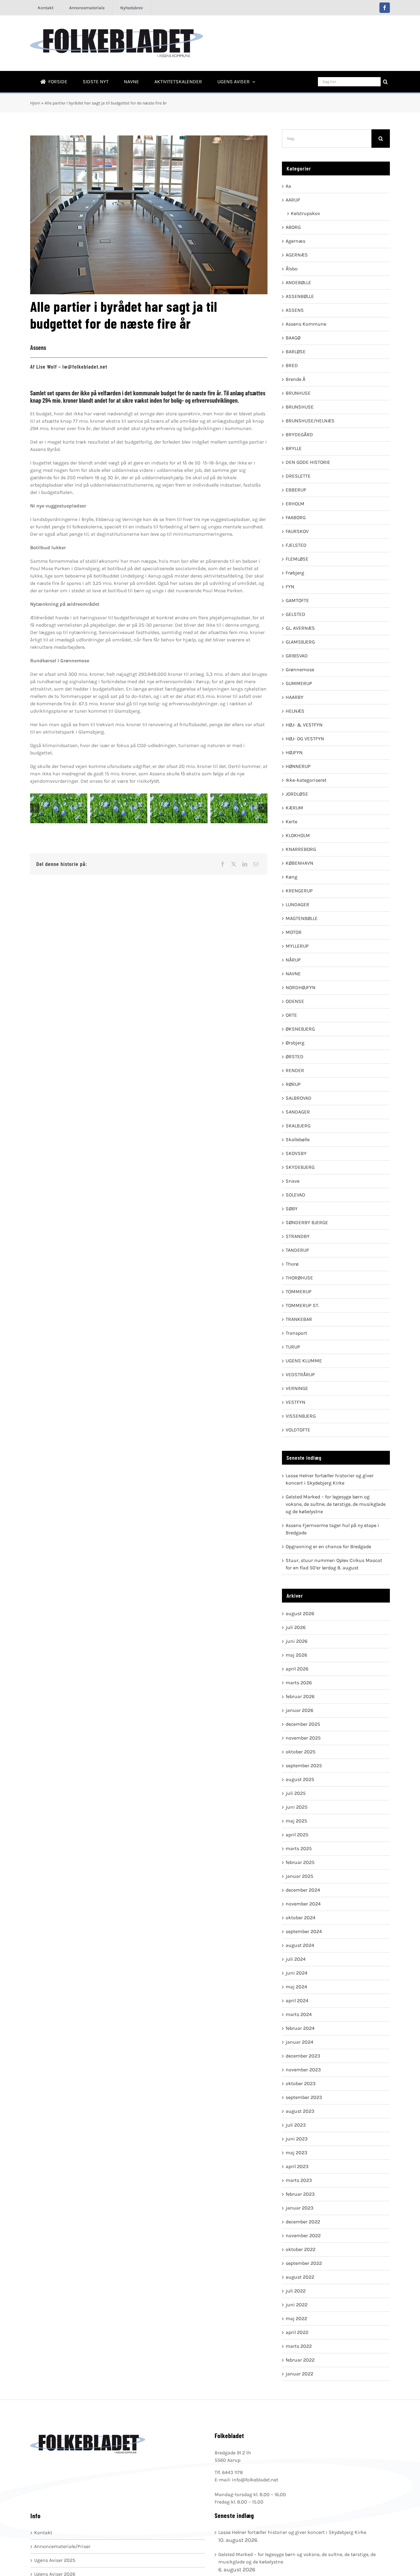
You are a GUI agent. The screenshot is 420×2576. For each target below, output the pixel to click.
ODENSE (295, 1001)
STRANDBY (298, 1236)
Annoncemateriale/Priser (62, 2546)
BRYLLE (294, 448)
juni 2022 (297, 2305)
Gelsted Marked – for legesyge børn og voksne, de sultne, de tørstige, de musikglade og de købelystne (336, 1504)
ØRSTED (295, 1057)
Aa (288, 186)
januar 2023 (299, 2208)
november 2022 (303, 2235)
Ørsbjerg (295, 1043)
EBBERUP (296, 490)
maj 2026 (296, 1655)
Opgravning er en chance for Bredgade (328, 1546)
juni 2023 (297, 2139)
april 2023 (297, 2166)
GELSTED (295, 614)
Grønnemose (300, 669)
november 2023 (303, 2070)
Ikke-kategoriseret (306, 780)
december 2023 (303, 2056)
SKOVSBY (296, 1153)
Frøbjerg (295, 573)
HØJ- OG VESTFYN (305, 739)
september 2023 (304, 2097)
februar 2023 (300, 2194)
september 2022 (304, 2263)
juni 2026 (297, 1641)
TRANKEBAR (299, 1319)
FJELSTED (296, 545)
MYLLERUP (297, 946)
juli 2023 (296, 2125)
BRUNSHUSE (300, 407)
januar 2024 (299, 2042)
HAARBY (295, 697)
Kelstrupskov (305, 213)
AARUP (293, 200)
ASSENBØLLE (300, 296)
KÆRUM (294, 808)
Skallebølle (298, 1139)
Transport (296, 1333)
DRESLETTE (298, 476)
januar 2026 (299, 1710)
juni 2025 (297, 1807)
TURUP (293, 1347)
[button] (35, 808)
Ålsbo (292, 269)
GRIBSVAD (297, 656)
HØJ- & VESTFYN (304, 725)
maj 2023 (296, 2153)
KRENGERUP (299, 891)
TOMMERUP (299, 1292)
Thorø (292, 1264)
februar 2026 (300, 1696)
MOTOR (294, 932)
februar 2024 (300, 2028)
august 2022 (300, 2277)
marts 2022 (299, 2346)
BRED (292, 365)
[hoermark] (59, 808)
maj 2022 (296, 2318)
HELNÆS (295, 711)
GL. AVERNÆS (300, 628)
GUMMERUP (299, 683)
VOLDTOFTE (298, 1430)
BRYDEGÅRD (299, 435)
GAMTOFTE (297, 600)
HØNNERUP (298, 766)
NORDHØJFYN (301, 987)
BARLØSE (296, 352)
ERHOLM (295, 504)
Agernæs (295, 241)
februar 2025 (300, 1862)
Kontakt (43, 2533)
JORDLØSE (297, 794)
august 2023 (300, 2111)
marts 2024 (299, 2014)
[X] (234, 864)
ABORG (293, 227)
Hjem (35, 103)
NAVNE (293, 974)
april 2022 (297, 2332)
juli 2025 (296, 1793)
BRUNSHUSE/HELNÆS (310, 421)
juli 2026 (296, 1627)
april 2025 (297, 1835)
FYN (290, 587)
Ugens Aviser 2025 (55, 2560)
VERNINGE (297, 1388)
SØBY (292, 1209)
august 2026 (300, 1613)
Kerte (291, 822)
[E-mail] (256, 864)
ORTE (291, 1015)
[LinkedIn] (245, 864)
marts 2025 (299, 1848)
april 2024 (297, 2001)
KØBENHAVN (299, 863)
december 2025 (303, 1724)
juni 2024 (297, 1973)
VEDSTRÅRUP (300, 1374)
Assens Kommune (306, 324)
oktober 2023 (301, 2083)
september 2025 (304, 1766)
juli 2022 (296, 2291)
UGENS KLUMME (304, 1361)
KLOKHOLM (298, 835)
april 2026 (297, 1669)
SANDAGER (298, 1112)
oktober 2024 (301, 1918)
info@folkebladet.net (255, 2480)
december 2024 (303, 1890)
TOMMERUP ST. (302, 1305)
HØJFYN (294, 752)
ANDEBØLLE (298, 282)
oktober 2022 (301, 2249)
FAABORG (296, 517)
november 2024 (303, 1904)
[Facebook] (223, 864)
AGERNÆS (297, 255)
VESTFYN (295, 1402)
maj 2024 (296, 1987)
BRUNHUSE (298, 393)
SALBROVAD (299, 1098)
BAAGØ (293, 338)
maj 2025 (296, 1821)
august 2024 (300, 1945)
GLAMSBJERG (300, 642)
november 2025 (303, 1738)
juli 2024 (296, 1959)
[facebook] (385, 8)
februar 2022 (300, 2360)
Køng (291, 877)
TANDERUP (297, 1250)
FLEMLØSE (297, 559)
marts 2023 (299, 2180)
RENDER (295, 1070)
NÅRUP (293, 960)
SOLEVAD (295, 1195)
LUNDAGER (297, 904)
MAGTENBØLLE (302, 918)
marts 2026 (299, 1683)
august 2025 (300, 1779)
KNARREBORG (301, 849)
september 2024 (304, 1931)
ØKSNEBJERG (300, 1029)
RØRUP (293, 1084)
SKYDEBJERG (300, 1167)
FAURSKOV (297, 531)
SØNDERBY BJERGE (307, 1222)
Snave (293, 1181)
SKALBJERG (298, 1126)
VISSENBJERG (301, 1416)
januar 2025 (299, 1876)
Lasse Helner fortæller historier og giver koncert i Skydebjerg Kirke (292, 2532)
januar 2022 (299, 2374)
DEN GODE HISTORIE (308, 462)
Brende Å (295, 379)
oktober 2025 (301, 1752)
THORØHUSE (299, 1278)
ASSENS (295, 310)
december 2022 (303, 2222)
